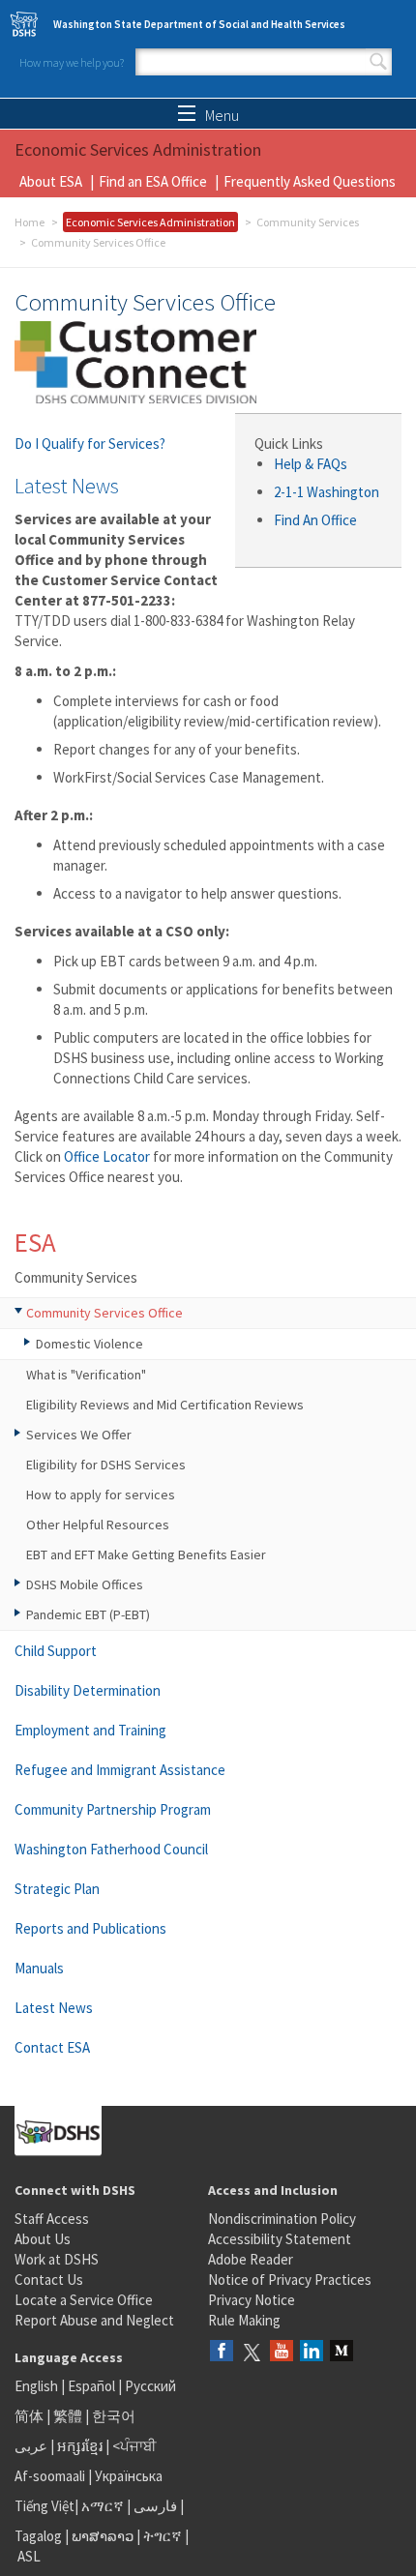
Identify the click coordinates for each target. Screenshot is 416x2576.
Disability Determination (88, 1690)
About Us (43, 2239)
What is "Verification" (86, 1375)
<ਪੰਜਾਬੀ (134, 2446)
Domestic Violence (89, 1344)
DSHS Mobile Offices (85, 1584)
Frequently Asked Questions (310, 181)
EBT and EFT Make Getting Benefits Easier (146, 1554)
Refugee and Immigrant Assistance (120, 1770)
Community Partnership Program (113, 1809)
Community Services (308, 222)
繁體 (69, 2416)
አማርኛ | (106, 2506)
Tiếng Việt (45, 2506)
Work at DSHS (57, 2259)
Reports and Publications (90, 1928)
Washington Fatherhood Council (111, 1849)
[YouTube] (282, 2352)
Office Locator (107, 1156)
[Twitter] (252, 2352)
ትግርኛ (163, 2536)
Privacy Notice (252, 2300)
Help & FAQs (311, 464)
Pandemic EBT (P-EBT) (88, 1614)
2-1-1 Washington (328, 492)
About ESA (51, 181)
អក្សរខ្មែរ (80, 2446)
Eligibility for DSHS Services (106, 1465)
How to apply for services (101, 1495)
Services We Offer (79, 1435)
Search (378, 62)
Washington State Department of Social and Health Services (199, 24)
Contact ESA (52, 2047)
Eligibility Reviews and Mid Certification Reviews (165, 1405)
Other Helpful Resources (98, 1525)
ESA (35, 1242)
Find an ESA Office (153, 181)
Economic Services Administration (150, 222)
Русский (150, 2386)
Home (30, 222)
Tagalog (38, 2536)
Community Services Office (104, 1313)
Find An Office (315, 520)
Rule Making (244, 2320)
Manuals (39, 1968)
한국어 (114, 2416)
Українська (129, 2476)
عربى (31, 2446)
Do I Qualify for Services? (90, 444)
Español (91, 2386)
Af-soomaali (50, 2476)
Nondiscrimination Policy (282, 2219)
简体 (29, 2416)
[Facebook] (222, 2352)
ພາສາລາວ (103, 2536)
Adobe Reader (251, 2259)
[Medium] (342, 2352)
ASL (29, 2556)
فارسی (154, 2506)
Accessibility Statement (280, 2239)
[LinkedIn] (312, 2352)
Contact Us (49, 2280)
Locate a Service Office (84, 2300)
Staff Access (52, 2219)
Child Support (56, 1651)
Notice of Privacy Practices (290, 2280)
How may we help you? (72, 62)
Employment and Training (90, 1730)
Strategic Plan (57, 1889)
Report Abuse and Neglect (94, 2320)
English (38, 2386)
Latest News (54, 2008)
